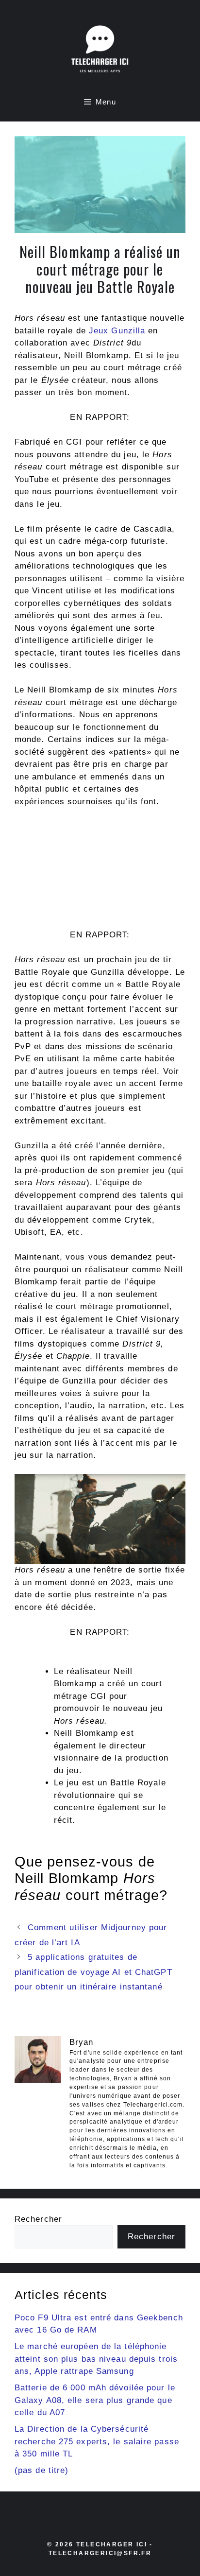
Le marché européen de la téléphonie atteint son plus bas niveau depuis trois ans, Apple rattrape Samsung (96, 2359)
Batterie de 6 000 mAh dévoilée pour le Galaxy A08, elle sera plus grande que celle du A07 (95, 2400)
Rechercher (38, 2219)
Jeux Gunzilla (117, 331)
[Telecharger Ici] (100, 51)
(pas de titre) (42, 2470)
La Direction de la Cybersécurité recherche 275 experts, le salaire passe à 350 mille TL (97, 2441)
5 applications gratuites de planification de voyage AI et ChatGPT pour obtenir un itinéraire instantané (93, 1972)
